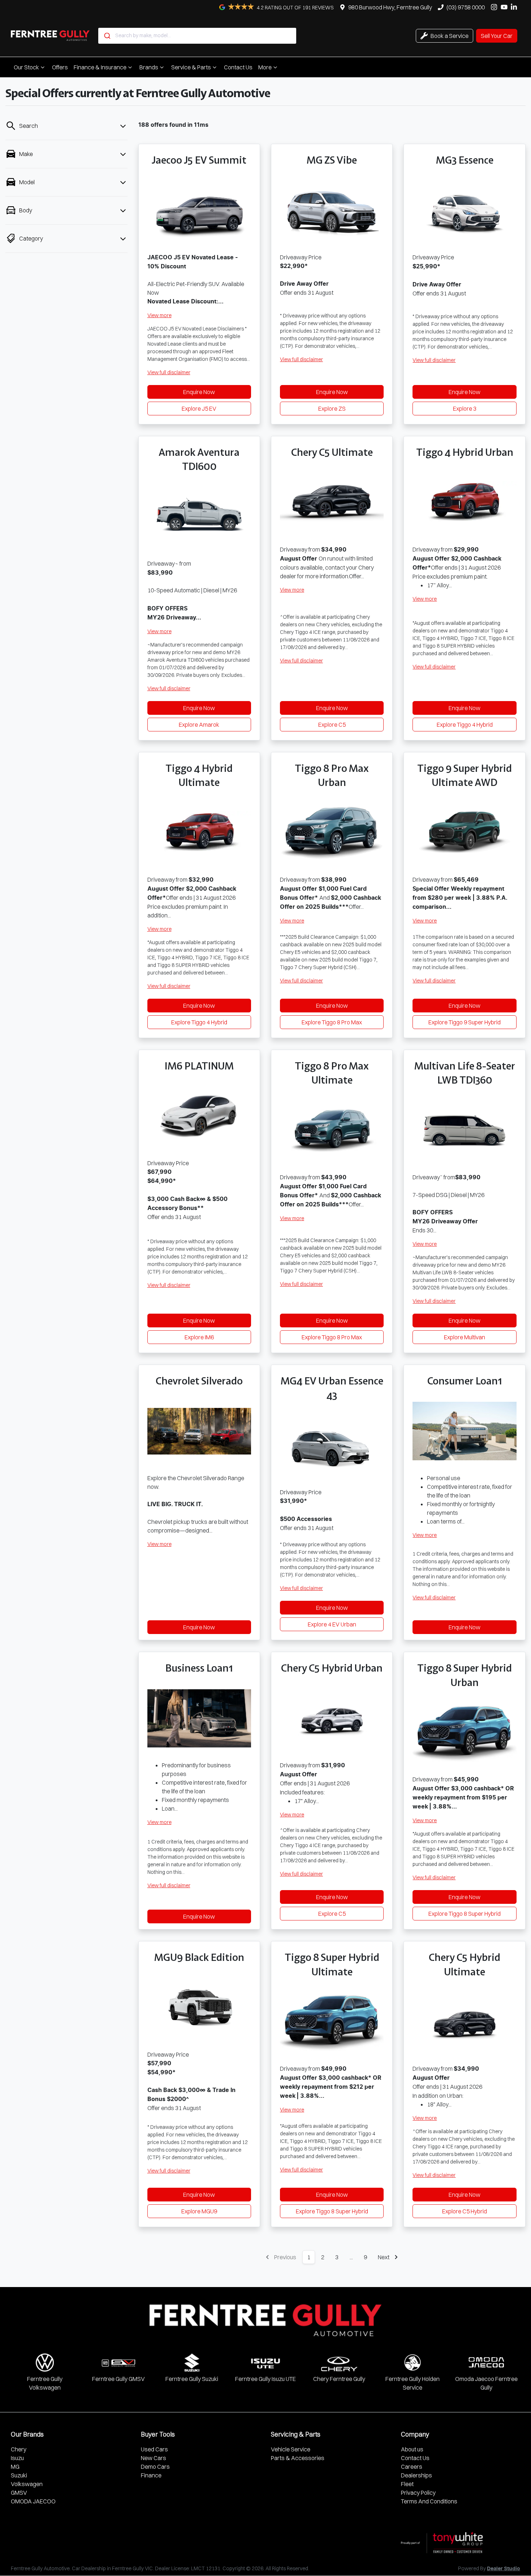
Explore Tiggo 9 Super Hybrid (465, 1022)
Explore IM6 (199, 1337)
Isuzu (17, 2458)
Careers (412, 2467)
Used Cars (154, 2449)
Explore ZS (332, 409)
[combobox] (197, 36)
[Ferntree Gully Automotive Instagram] (495, 7)
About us (412, 2449)
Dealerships (416, 2475)
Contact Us (238, 67)
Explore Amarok (199, 725)
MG (15, 2467)
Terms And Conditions (429, 2501)
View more (159, 315)
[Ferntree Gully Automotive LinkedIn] (515, 7)
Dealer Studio (504, 2569)
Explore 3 (465, 409)
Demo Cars (155, 2467)
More (265, 67)
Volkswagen (27, 2484)
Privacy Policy (418, 2493)
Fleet (407, 2484)
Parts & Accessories (298, 2458)
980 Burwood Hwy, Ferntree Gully (390, 7)
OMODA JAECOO (33, 2501)
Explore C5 (332, 725)
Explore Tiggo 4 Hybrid (465, 725)
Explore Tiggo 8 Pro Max (332, 1022)
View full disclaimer (169, 372)
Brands (149, 67)
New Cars (154, 2458)
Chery (19, 2449)
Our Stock (26, 67)
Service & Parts (191, 67)
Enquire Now (199, 392)
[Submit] (107, 36)
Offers (60, 67)
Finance (151, 2475)
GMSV (19, 2493)
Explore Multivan (465, 1337)
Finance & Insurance (100, 67)
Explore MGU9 (199, 2211)
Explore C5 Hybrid (465, 2211)
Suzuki (19, 2475)
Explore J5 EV (199, 409)
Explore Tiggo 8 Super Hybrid (465, 1914)
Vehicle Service (291, 2449)
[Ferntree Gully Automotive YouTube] (506, 7)
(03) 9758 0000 (466, 7)
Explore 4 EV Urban (332, 1624)
